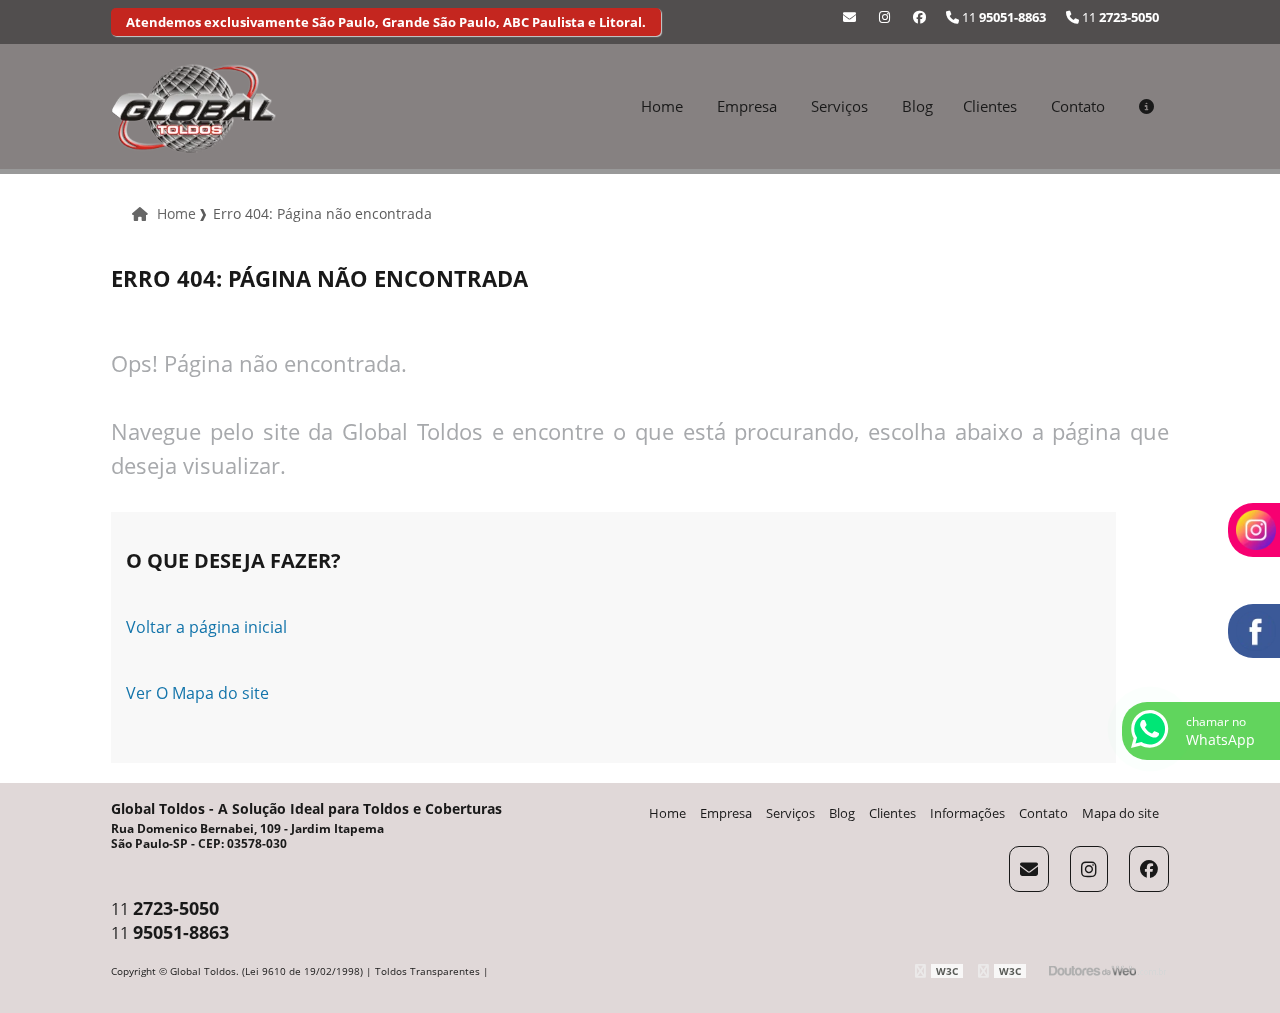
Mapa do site (1120, 813)
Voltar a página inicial (206, 627)
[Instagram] (884, 17)
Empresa (747, 106)
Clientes (990, 106)
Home (662, 106)
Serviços (839, 106)
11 (1119, 17)
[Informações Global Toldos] (1146, 105)
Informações (967, 813)
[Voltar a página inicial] (193, 107)
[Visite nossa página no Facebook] (919, 17)
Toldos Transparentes (427, 971)
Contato (1078, 106)
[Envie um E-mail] (849, 17)
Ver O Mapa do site (197, 693)
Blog (917, 106)
